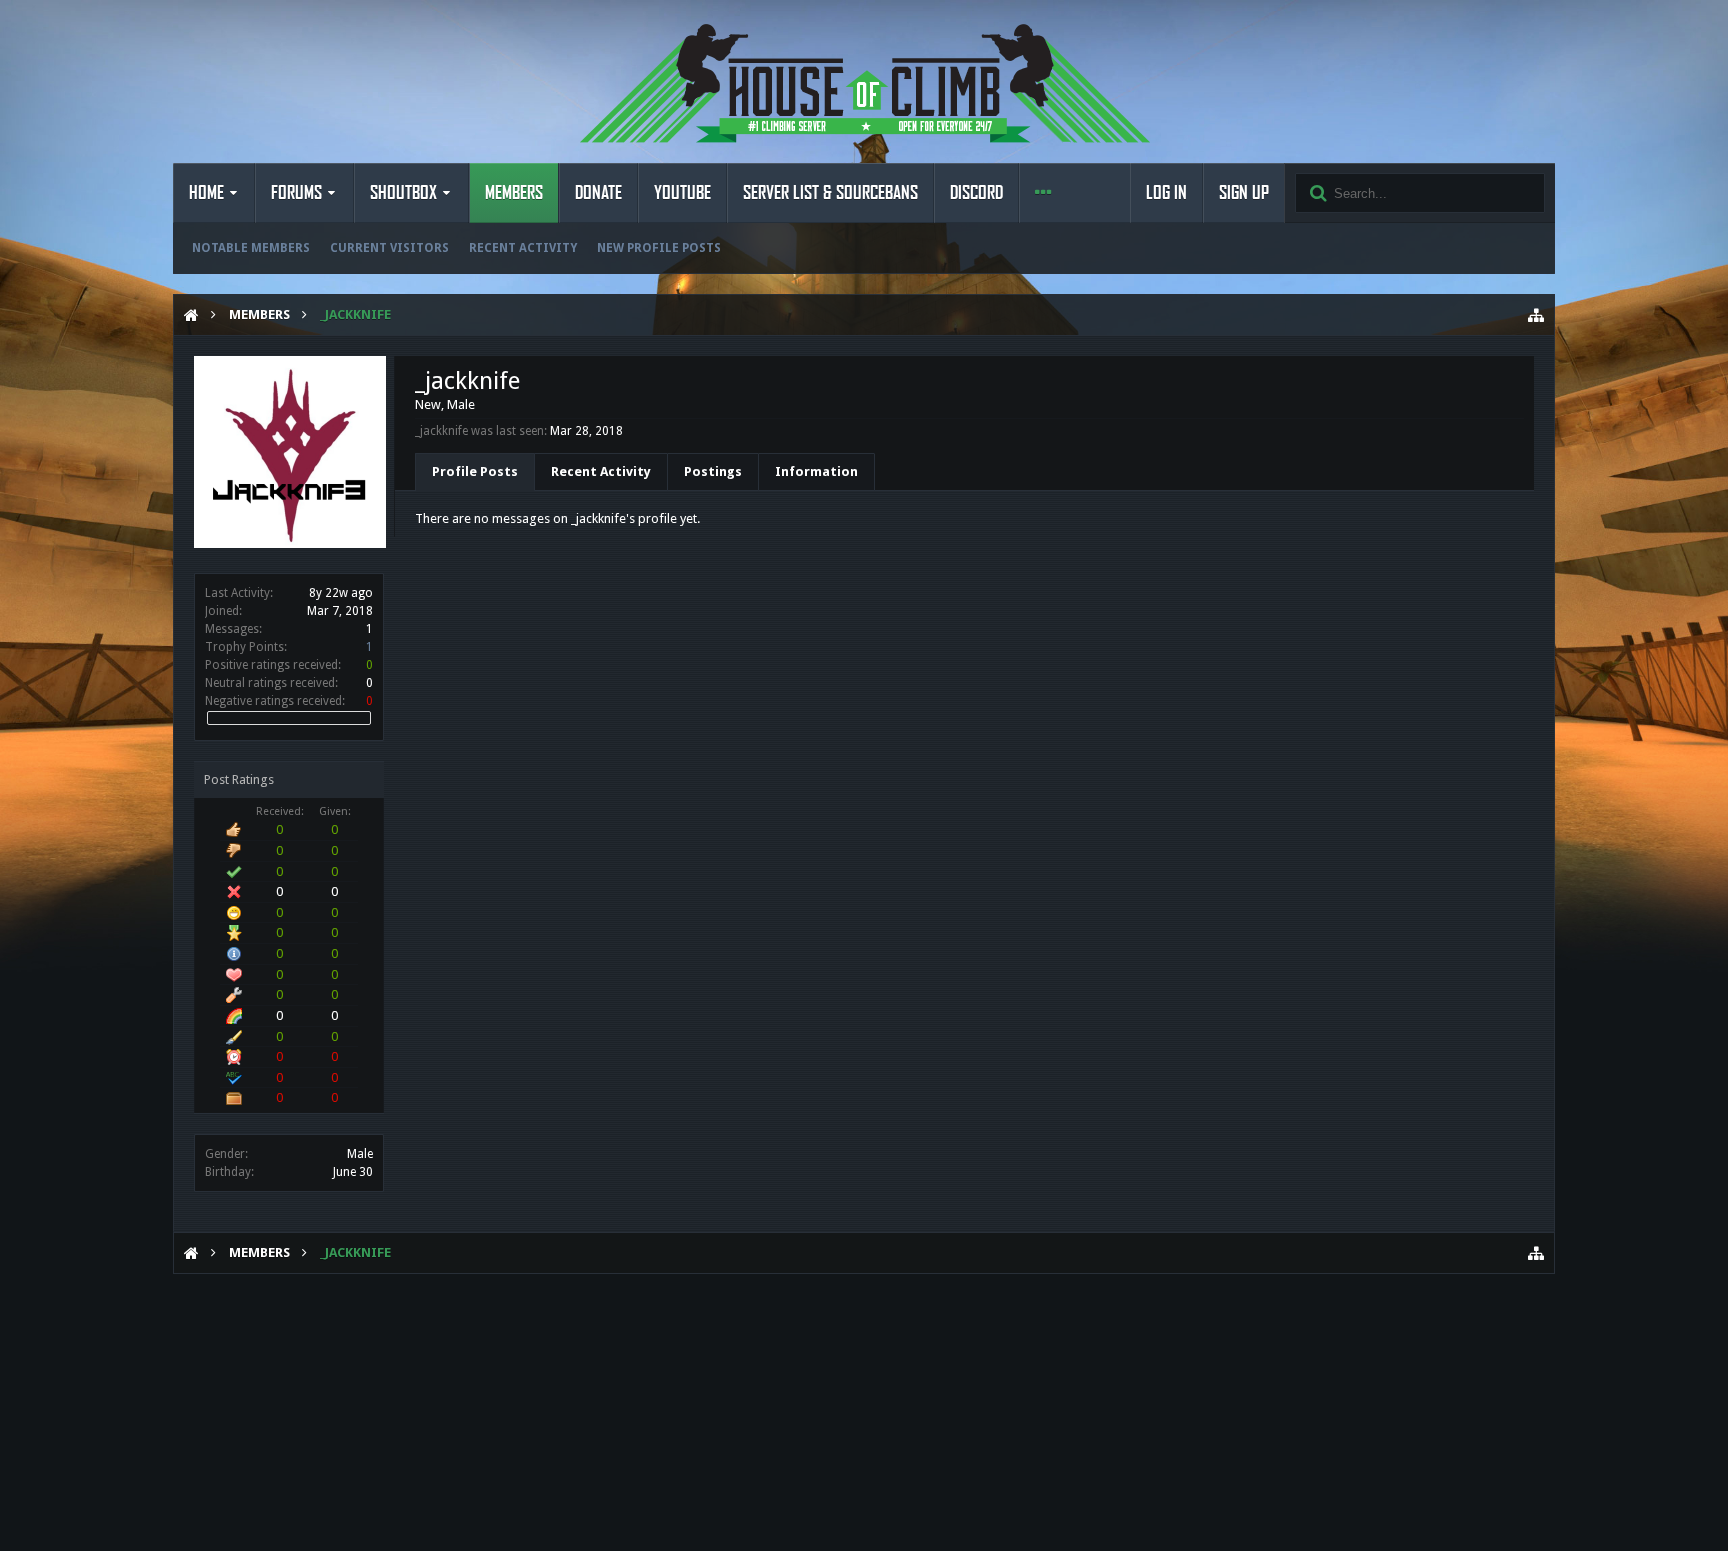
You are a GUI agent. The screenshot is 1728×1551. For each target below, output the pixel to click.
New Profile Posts (659, 248)
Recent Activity (523, 248)
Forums (296, 193)
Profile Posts (475, 471)
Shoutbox (403, 193)
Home (206, 193)
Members (514, 193)
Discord (976, 193)
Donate (598, 193)
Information (816, 471)
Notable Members (251, 248)
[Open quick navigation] (1536, 315)
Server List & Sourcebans (830, 193)
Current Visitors (389, 248)
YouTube (682, 193)
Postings (713, 471)
